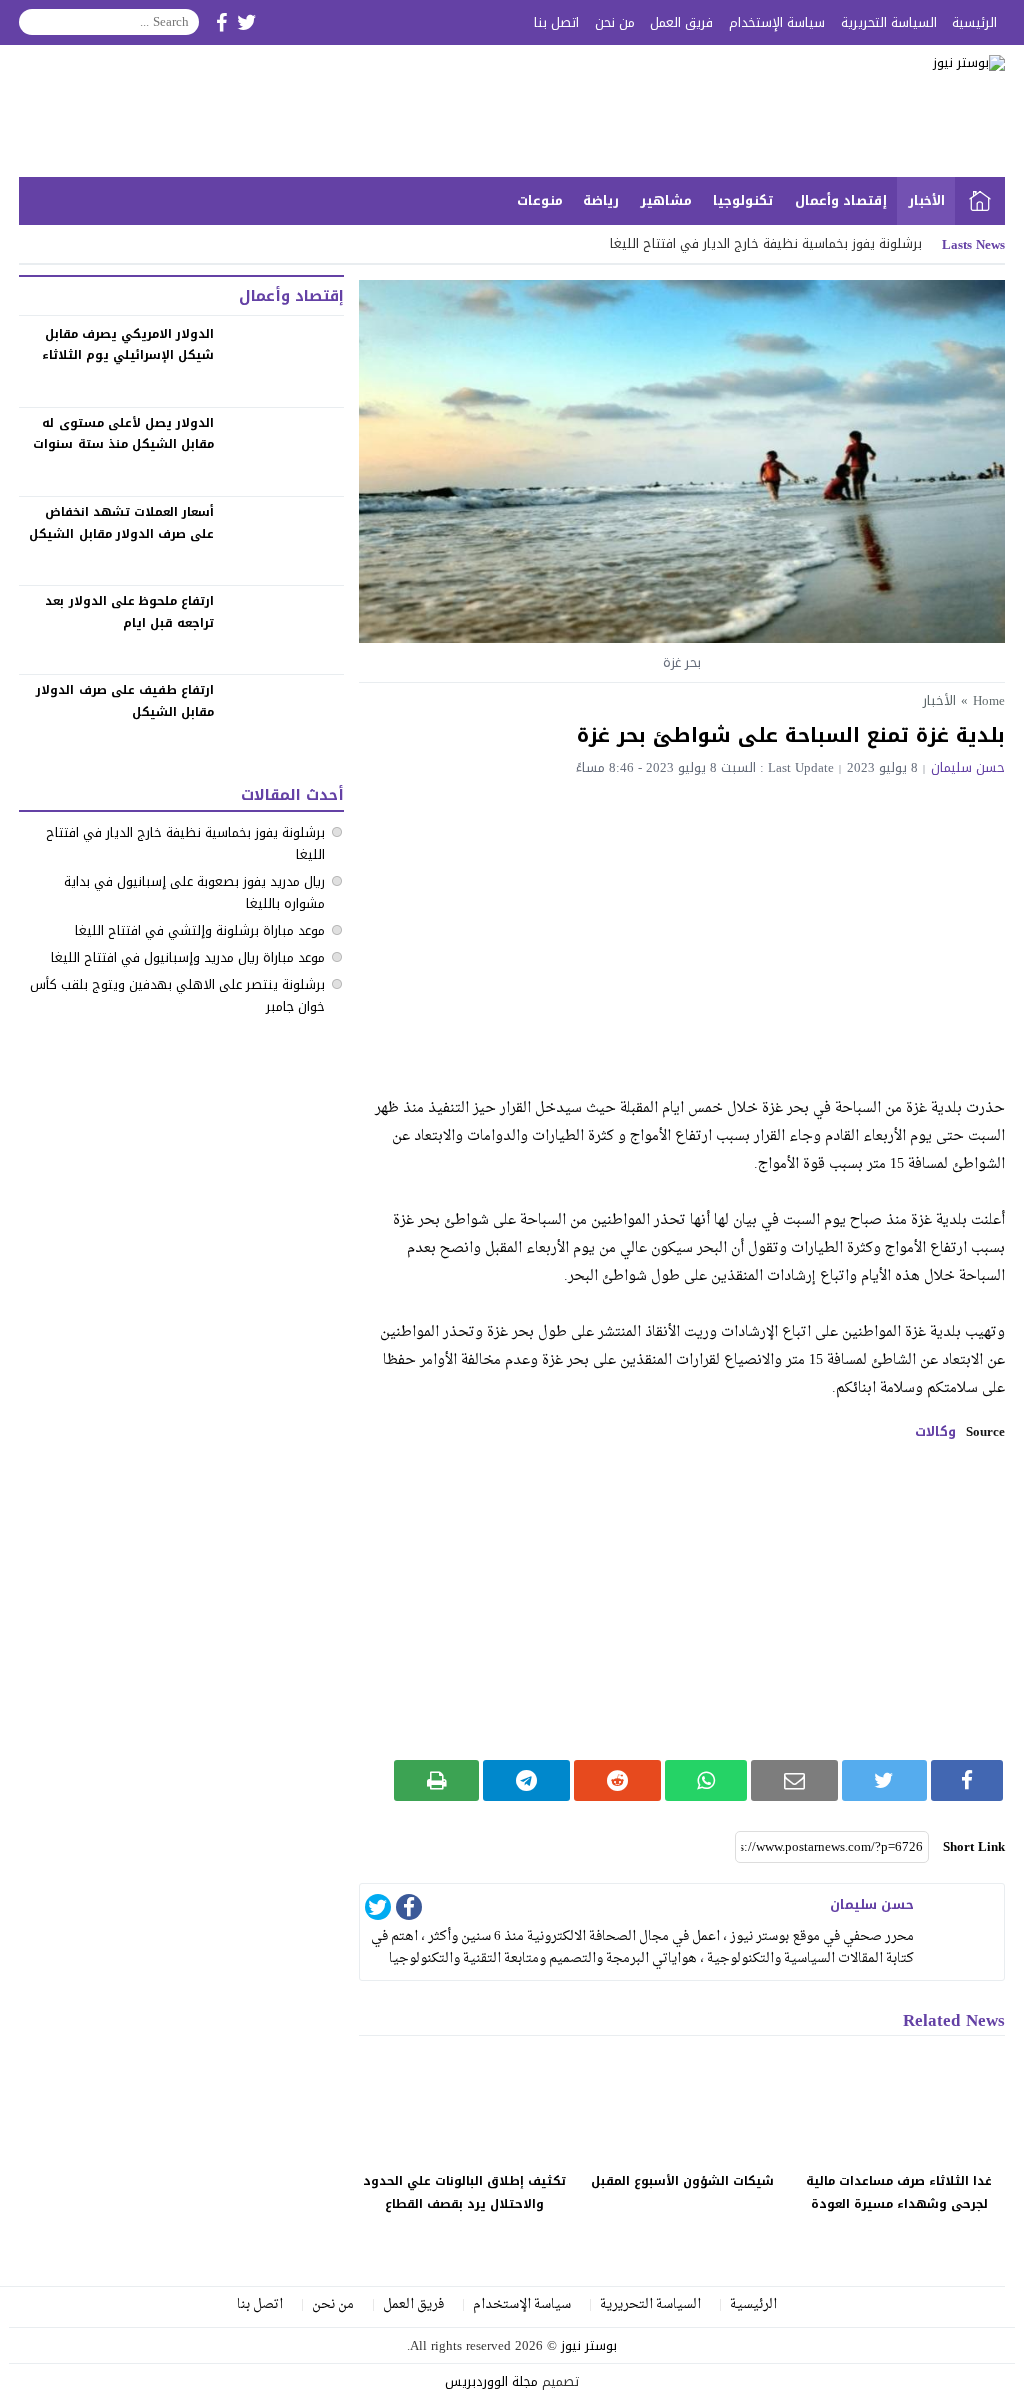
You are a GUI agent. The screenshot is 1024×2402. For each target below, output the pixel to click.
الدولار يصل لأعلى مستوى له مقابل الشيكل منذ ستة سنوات (123, 434)
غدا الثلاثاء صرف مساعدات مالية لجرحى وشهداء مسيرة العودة (899, 2192)
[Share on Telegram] (526, 1780)
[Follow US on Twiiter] (247, 22)
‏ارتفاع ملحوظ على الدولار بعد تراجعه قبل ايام (129, 612)
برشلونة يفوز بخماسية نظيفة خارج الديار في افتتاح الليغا (185, 843)
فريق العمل (681, 22)
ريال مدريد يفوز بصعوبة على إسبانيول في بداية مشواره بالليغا (194, 892)
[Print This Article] (436, 1780)
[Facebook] (409, 1910)
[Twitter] (378, 1910)
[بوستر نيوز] (876, 111)
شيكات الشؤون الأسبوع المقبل (682, 2181)
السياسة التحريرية (889, 22)
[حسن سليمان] (964, 1924)
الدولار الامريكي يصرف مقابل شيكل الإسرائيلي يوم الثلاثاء (128, 345)
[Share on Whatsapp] (706, 1780)
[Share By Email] (794, 1780)
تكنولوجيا (743, 200)
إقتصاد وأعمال (841, 200)
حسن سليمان (968, 767)
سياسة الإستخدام (777, 22)
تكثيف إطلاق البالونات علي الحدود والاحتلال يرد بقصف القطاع (464, 2192)
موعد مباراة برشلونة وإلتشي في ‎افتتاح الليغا (200, 930)
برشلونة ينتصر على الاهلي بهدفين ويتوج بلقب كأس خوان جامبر (177, 995)
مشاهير (666, 200)
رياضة (601, 200)
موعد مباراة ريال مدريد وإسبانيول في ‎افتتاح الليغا (188, 957)
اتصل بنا (556, 22)
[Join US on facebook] (221, 22)
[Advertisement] (682, 925)
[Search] (35, 22)
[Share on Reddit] (617, 1780)
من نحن (615, 22)
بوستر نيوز (589, 2345)
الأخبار (926, 200)
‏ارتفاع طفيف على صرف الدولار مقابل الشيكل (125, 701)
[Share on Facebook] (967, 1780)
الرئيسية (974, 22)
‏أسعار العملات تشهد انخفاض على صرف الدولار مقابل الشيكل (121, 523)
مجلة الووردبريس (491, 2381)
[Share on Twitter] (884, 1780)
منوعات (540, 200)
